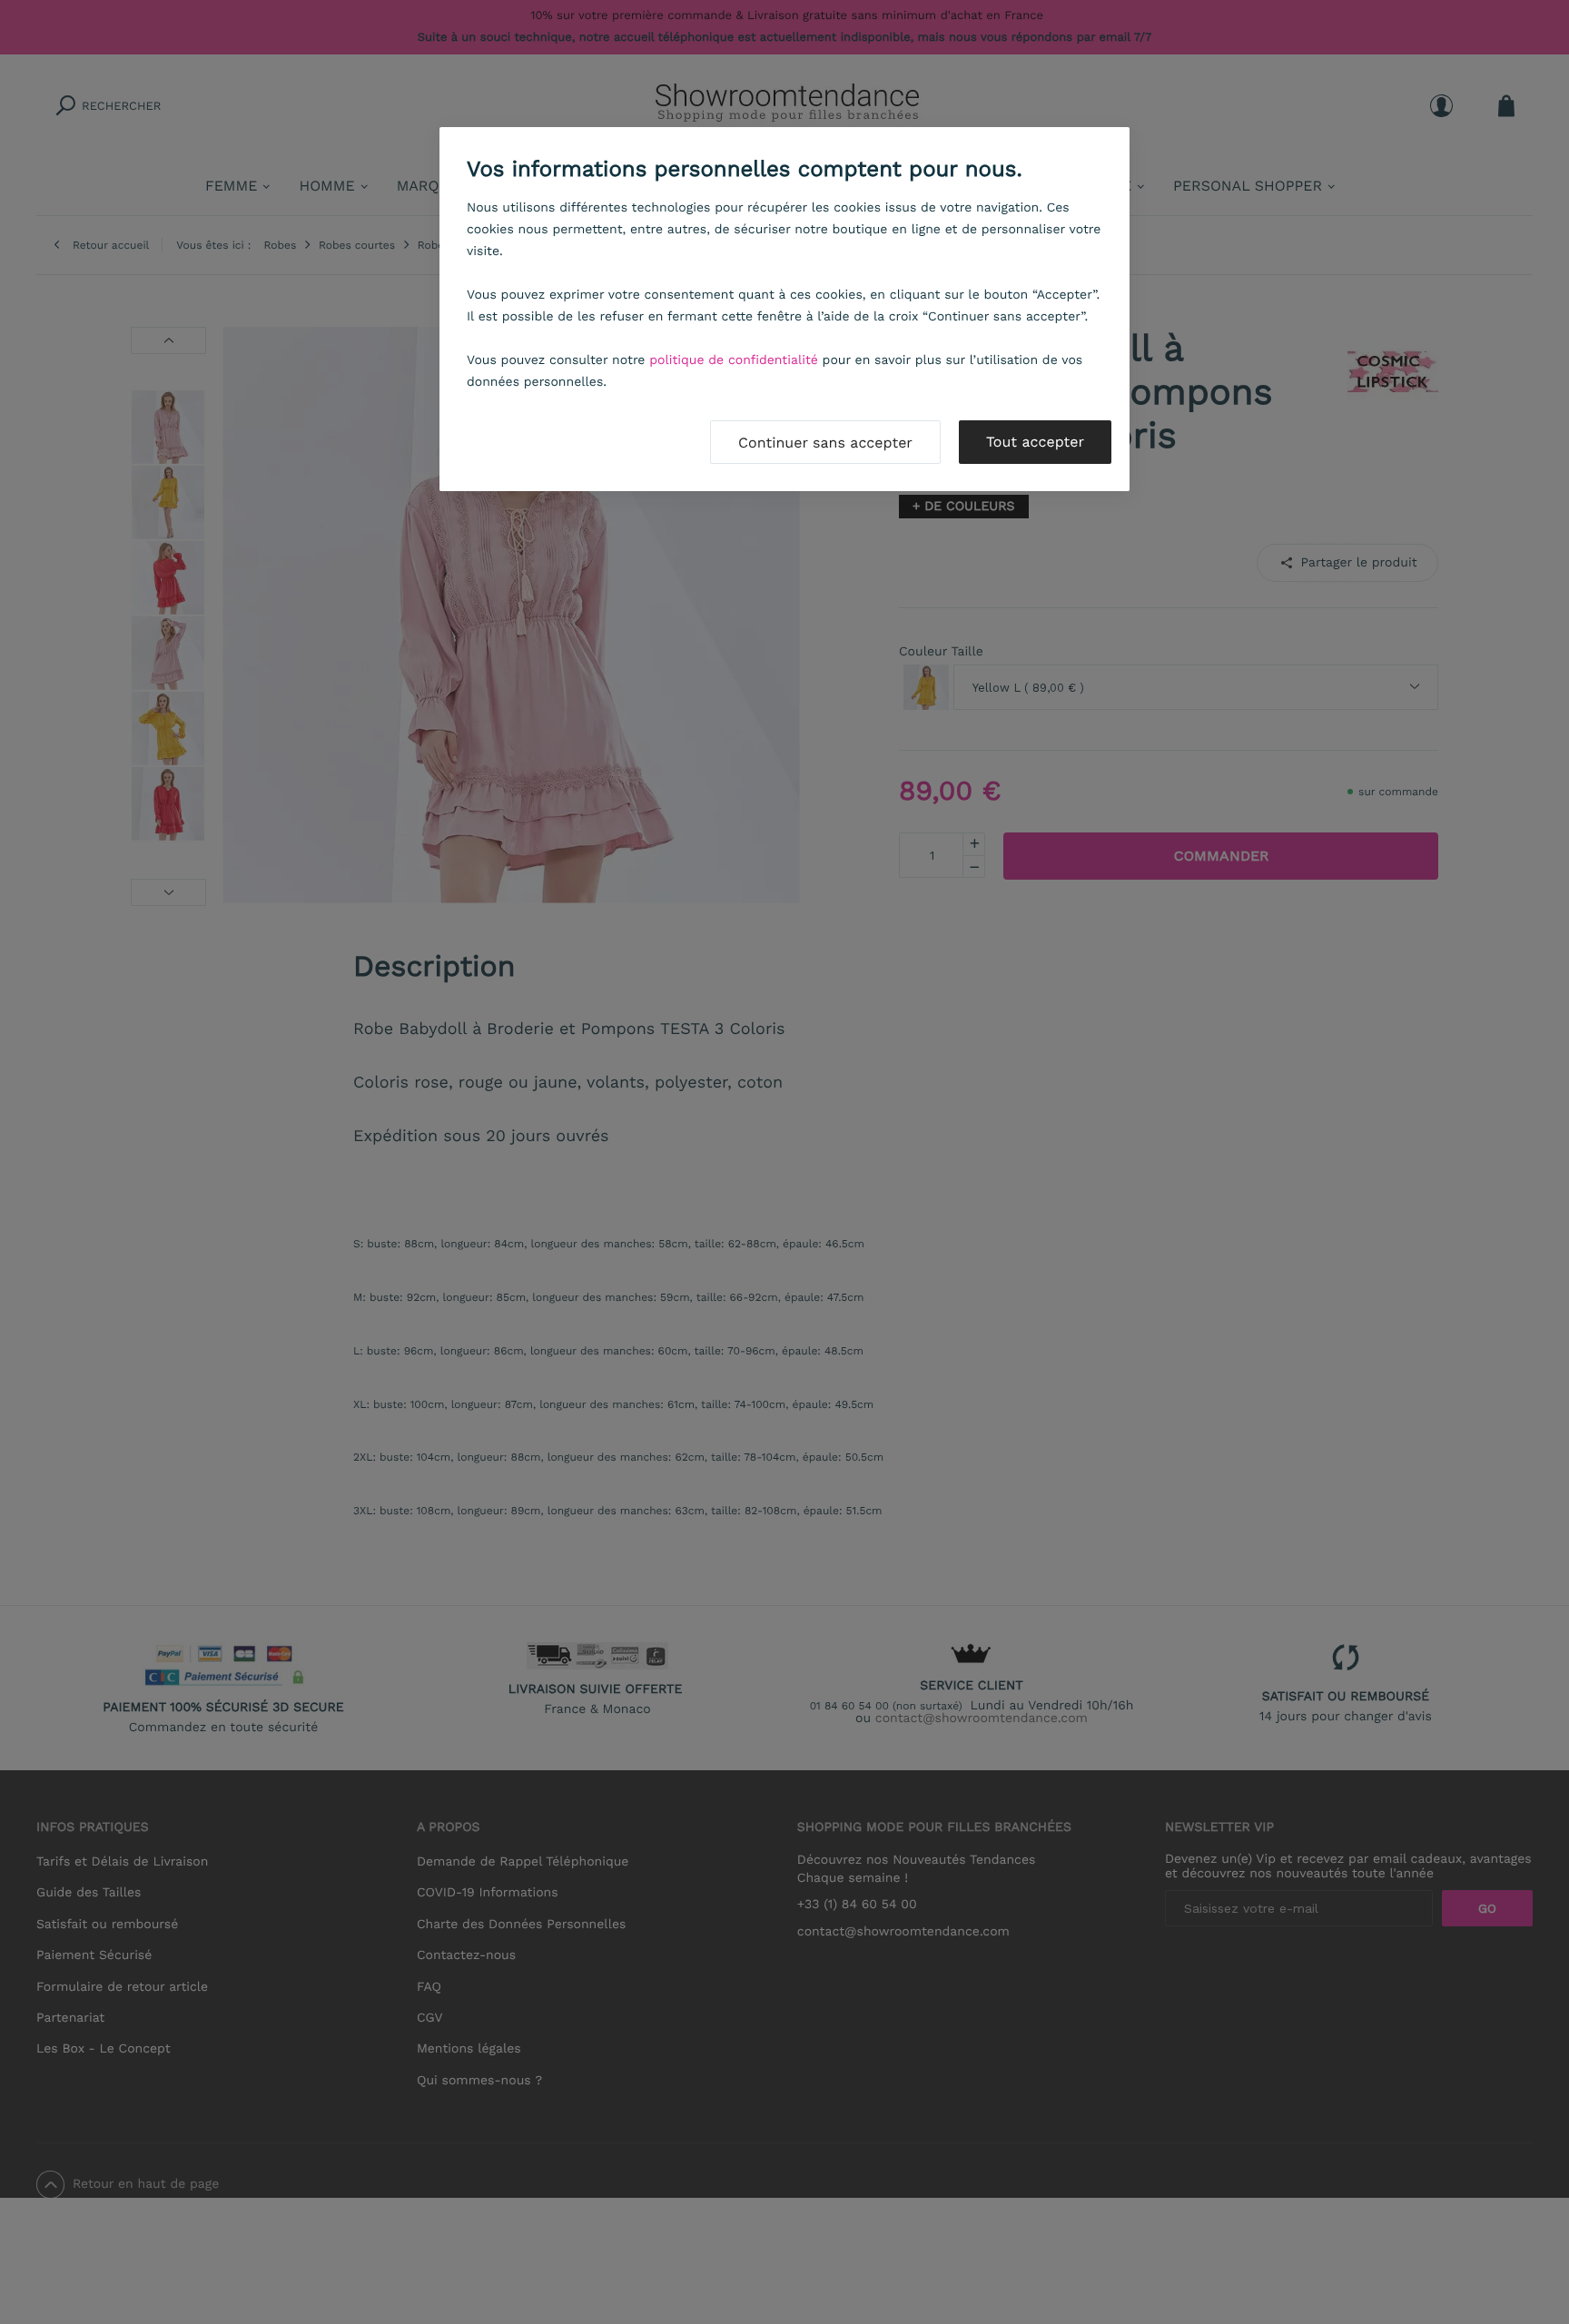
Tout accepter (1035, 442)
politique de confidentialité (734, 360)
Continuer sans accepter (825, 443)
